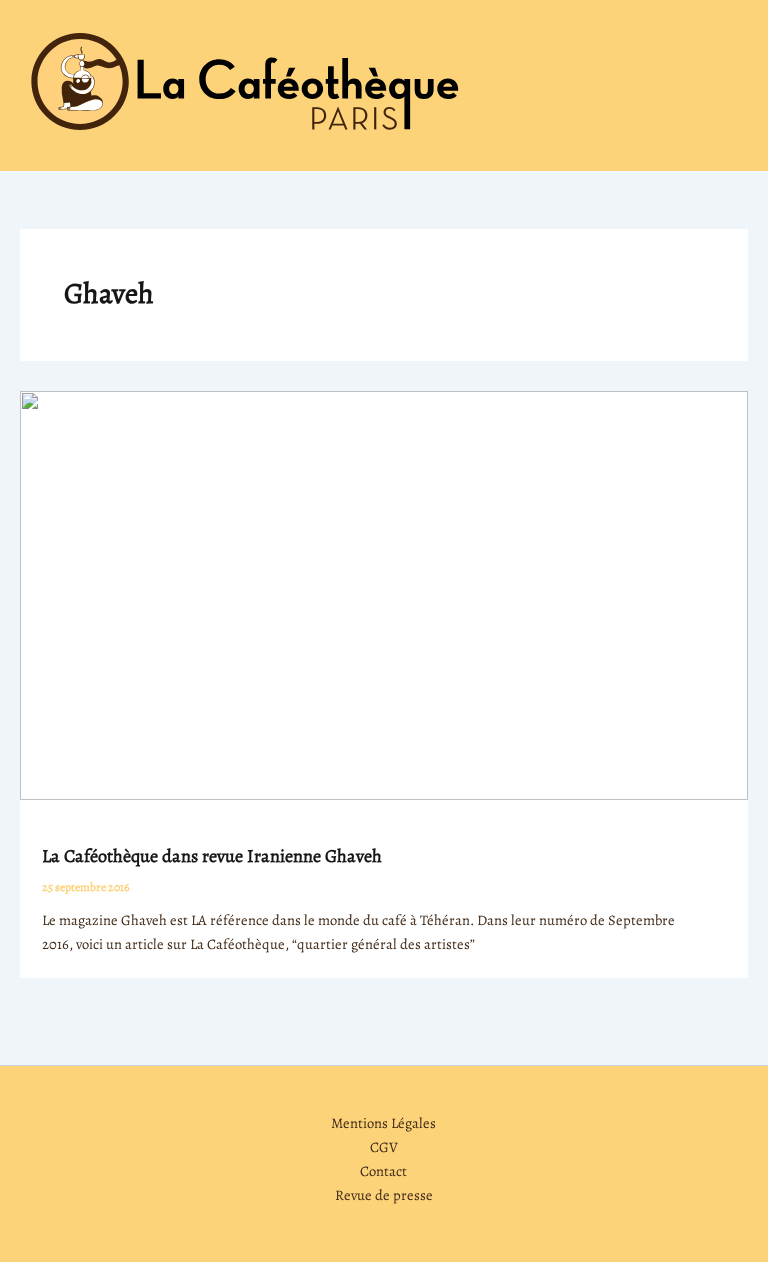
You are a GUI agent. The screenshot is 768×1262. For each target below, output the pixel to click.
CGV (384, 1147)
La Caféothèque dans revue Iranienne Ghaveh (212, 855)
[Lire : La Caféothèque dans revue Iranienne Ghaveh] (384, 594)
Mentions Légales (383, 1123)
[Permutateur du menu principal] (727, 85)
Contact (383, 1171)
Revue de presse (384, 1195)
